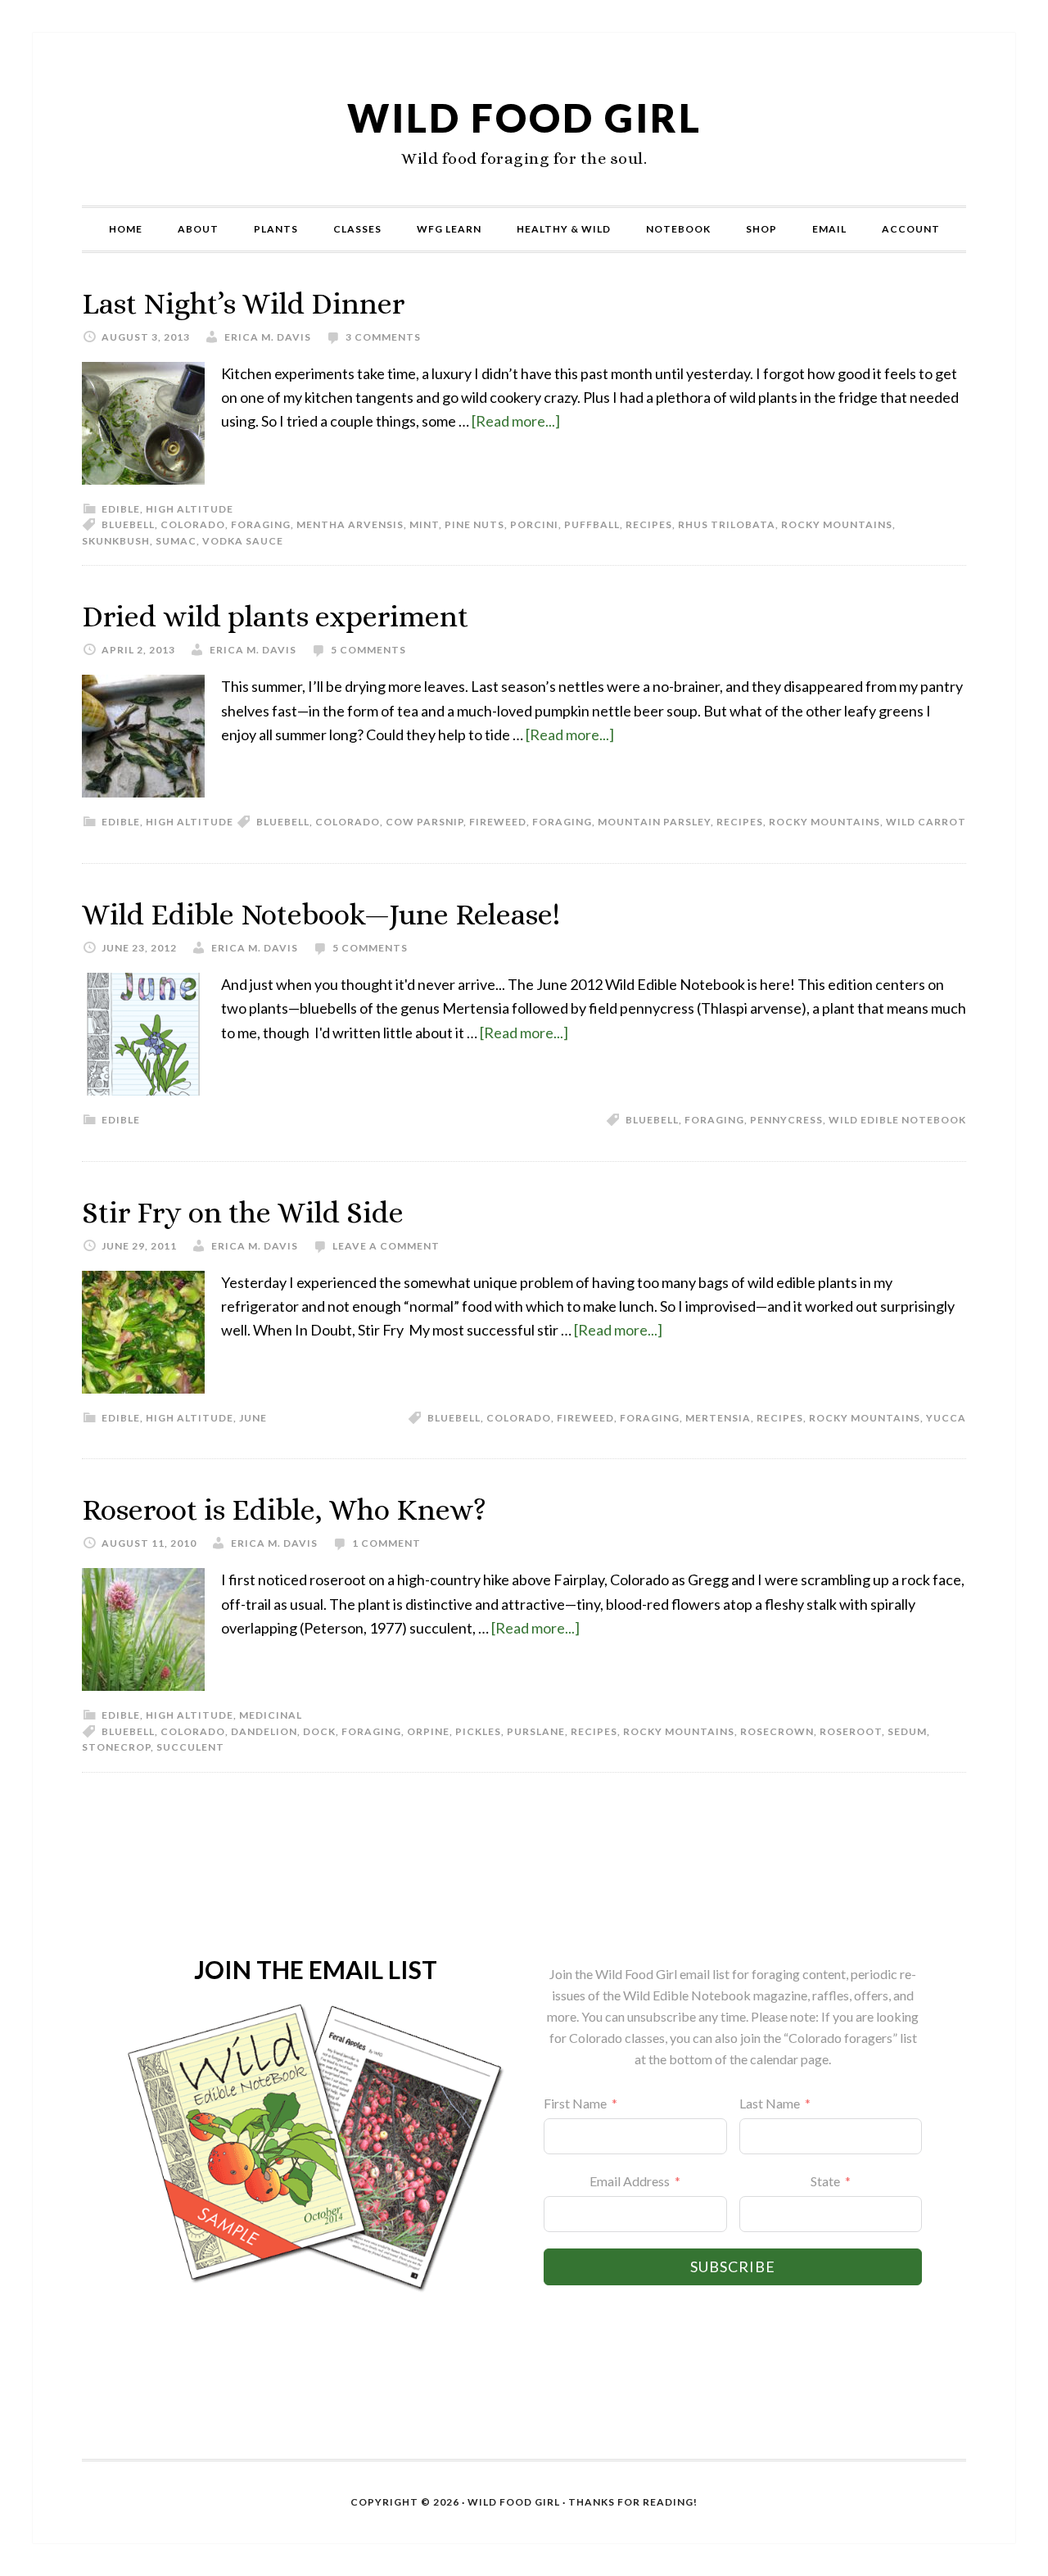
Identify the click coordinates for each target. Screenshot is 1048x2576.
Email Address (630, 2181)
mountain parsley (654, 822)
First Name (575, 2103)
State (825, 2181)
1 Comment (386, 1543)
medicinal (271, 1715)
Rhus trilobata (727, 524)
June (253, 1418)
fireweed (498, 822)
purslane (536, 1731)
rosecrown (777, 1731)
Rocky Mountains (837, 524)
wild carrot (926, 822)
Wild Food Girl (524, 118)
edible (121, 509)
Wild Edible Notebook (897, 1120)
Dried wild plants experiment (275, 616)
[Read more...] (516, 421)
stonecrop (116, 1747)
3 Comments (383, 337)
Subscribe (733, 2266)
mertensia (718, 1418)
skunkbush (116, 541)
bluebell (128, 524)
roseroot (851, 1731)
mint (424, 524)
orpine (428, 1731)
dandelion (264, 1731)
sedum (907, 1731)
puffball (592, 524)
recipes (649, 524)
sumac (176, 541)
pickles (478, 1731)
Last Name (770, 2103)
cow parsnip (425, 822)
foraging (261, 524)
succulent (190, 1747)
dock (319, 1731)
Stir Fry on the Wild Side (243, 1212)
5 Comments (368, 650)
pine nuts (474, 524)
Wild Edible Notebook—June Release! (321, 914)
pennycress (786, 1120)
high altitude (190, 509)
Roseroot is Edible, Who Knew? (284, 1509)
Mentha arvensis (350, 524)
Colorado (193, 524)
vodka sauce (243, 541)
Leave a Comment (386, 1246)
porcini (534, 524)
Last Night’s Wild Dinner (243, 303)
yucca (946, 1418)
